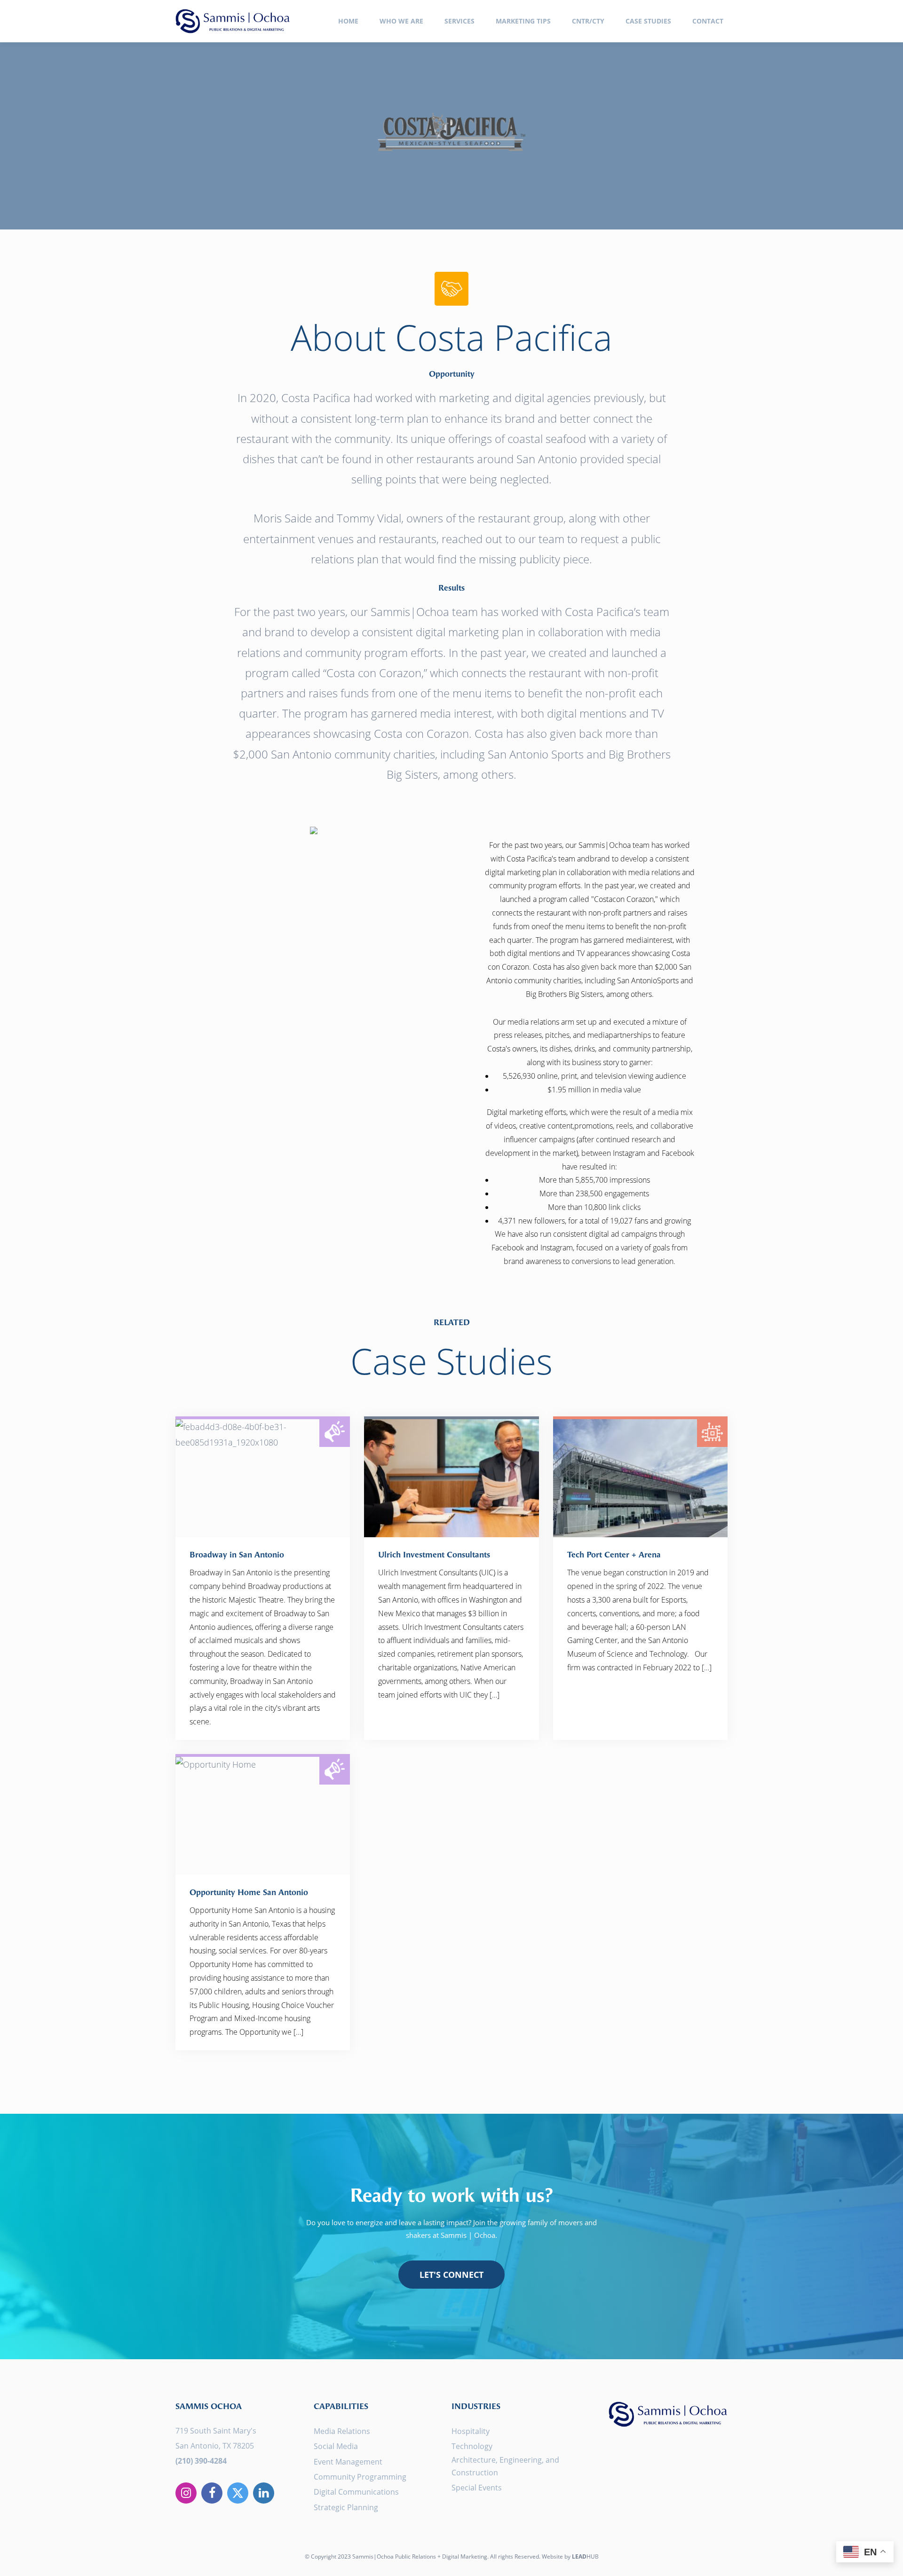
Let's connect (451, 2275)
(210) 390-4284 (201, 2461)
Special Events (477, 2488)
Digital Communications (356, 2492)
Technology (472, 2446)
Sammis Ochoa (233, 21)
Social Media (336, 2446)
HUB (585, 2556)
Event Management (348, 2462)
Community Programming (360, 2477)
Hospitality (471, 2431)
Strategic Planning (346, 2507)
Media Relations (342, 2431)
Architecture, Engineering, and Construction (505, 2466)
